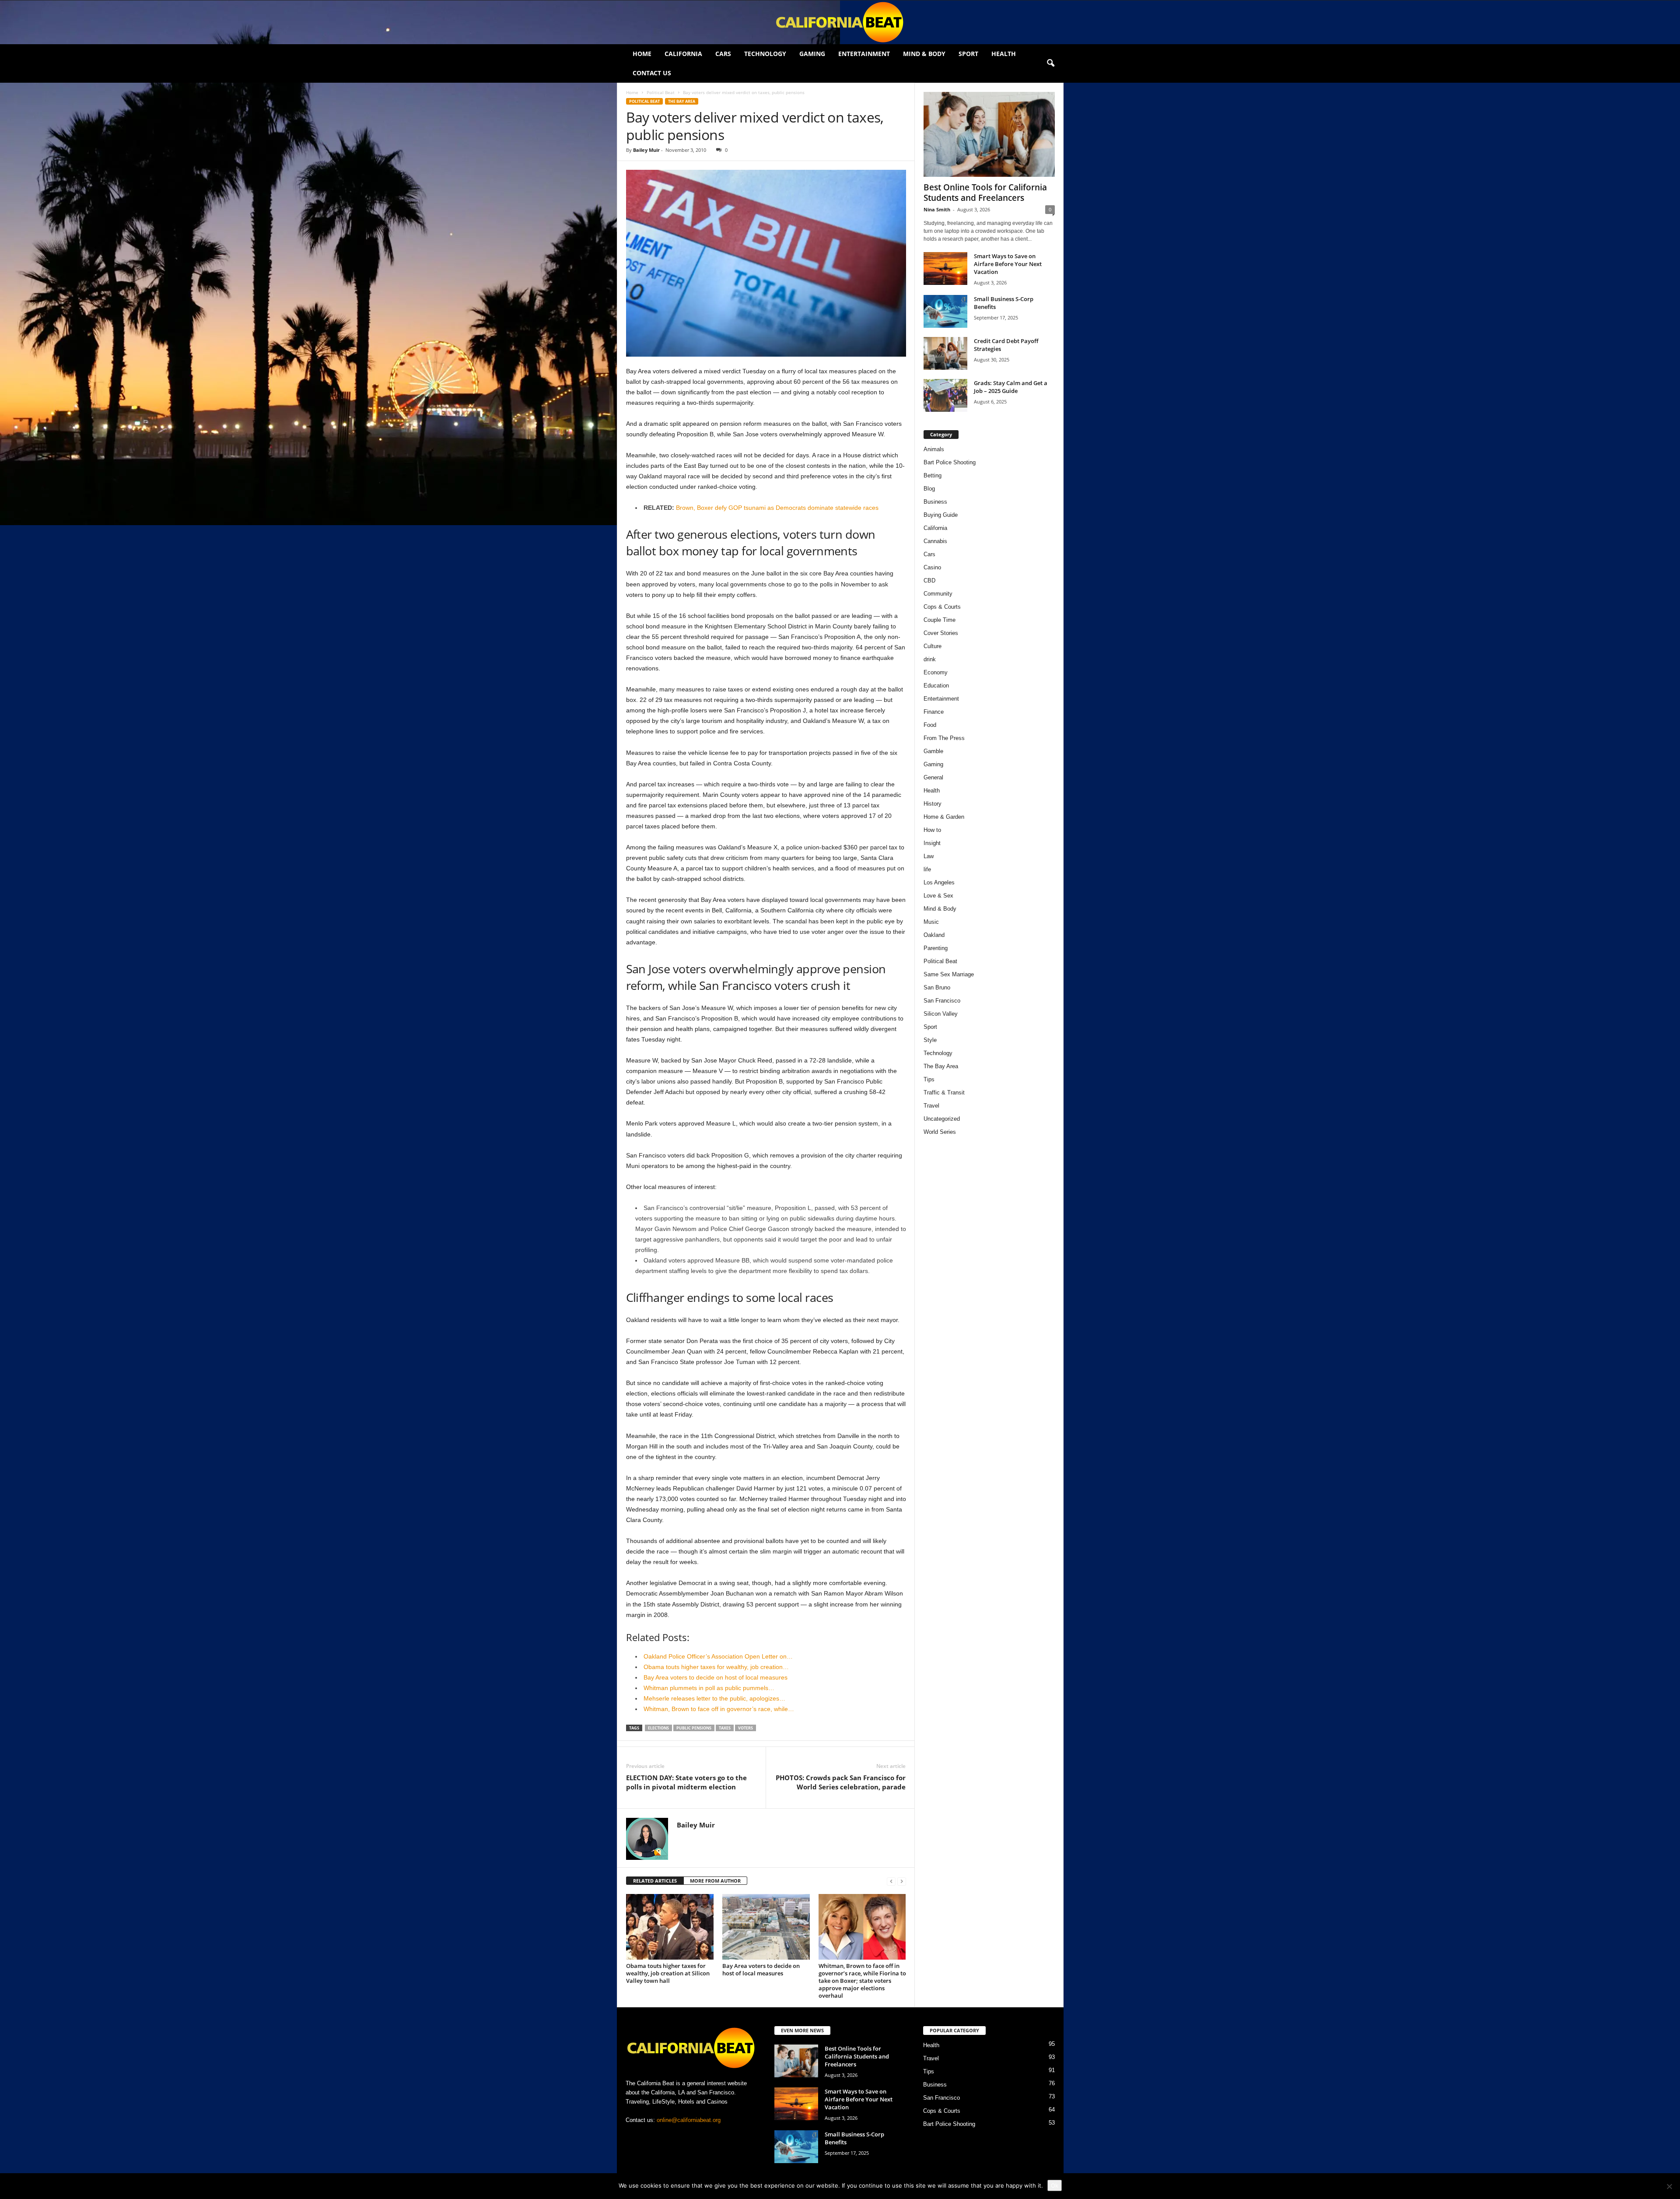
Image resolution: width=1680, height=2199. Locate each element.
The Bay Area (682, 101)
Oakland (934, 935)
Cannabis (935, 541)
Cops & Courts (942, 607)
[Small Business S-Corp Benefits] (945, 311)
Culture (933, 646)
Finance (934, 712)
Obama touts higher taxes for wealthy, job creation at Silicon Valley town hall (668, 1973)
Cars (723, 54)
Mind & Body (924, 54)
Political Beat (661, 92)
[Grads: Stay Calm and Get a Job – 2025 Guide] (945, 395)
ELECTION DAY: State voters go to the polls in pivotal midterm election (686, 1782)
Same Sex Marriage (949, 974)
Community (938, 594)
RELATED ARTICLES (655, 1881)
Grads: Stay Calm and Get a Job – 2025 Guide (1011, 387)
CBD (929, 580)
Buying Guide (941, 515)
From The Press (944, 738)
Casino (932, 567)
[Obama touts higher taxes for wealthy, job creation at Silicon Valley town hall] (670, 1927)
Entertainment (864, 54)
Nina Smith (937, 209)
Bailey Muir (646, 150)
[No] (1669, 2186)
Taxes (725, 1728)
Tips (929, 1079)
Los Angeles (939, 882)
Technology (765, 54)
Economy (936, 672)
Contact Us (652, 73)
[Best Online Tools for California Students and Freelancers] (989, 134)
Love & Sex (938, 896)
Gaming (812, 54)
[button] (1050, 63)
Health (1004, 54)
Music (931, 922)
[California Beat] (840, 22)
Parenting (936, 948)
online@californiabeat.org (689, 2120)
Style (930, 1040)
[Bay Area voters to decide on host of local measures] (766, 1927)
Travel (931, 1106)
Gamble (933, 751)
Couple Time (940, 620)
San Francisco (942, 1001)
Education (936, 686)
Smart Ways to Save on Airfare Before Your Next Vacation (1008, 264)
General (933, 777)
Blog (929, 489)
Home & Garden (944, 817)
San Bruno (937, 987)
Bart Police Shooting (950, 462)
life (927, 869)
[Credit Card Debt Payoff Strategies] (945, 353)
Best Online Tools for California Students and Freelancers (985, 193)
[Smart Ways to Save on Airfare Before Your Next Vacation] (945, 268)
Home (642, 54)
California (683, 54)
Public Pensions (694, 1728)
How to (932, 830)
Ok (1055, 2185)
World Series (940, 1132)
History (933, 804)
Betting (933, 475)
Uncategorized (942, 1119)
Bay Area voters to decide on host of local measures (761, 1969)
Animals (934, 449)
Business (935, 502)
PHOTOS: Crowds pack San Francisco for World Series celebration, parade (841, 1782)
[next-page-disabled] (902, 1881)
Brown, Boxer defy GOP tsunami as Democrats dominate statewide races (777, 508)
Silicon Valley (941, 1014)
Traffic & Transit (944, 1092)
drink (930, 659)
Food (930, 725)
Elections (658, 1728)
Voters (745, 1728)
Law (929, 856)
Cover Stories (941, 633)
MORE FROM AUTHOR (715, 1881)
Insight (932, 843)
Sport (968, 54)
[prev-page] (891, 1881)
